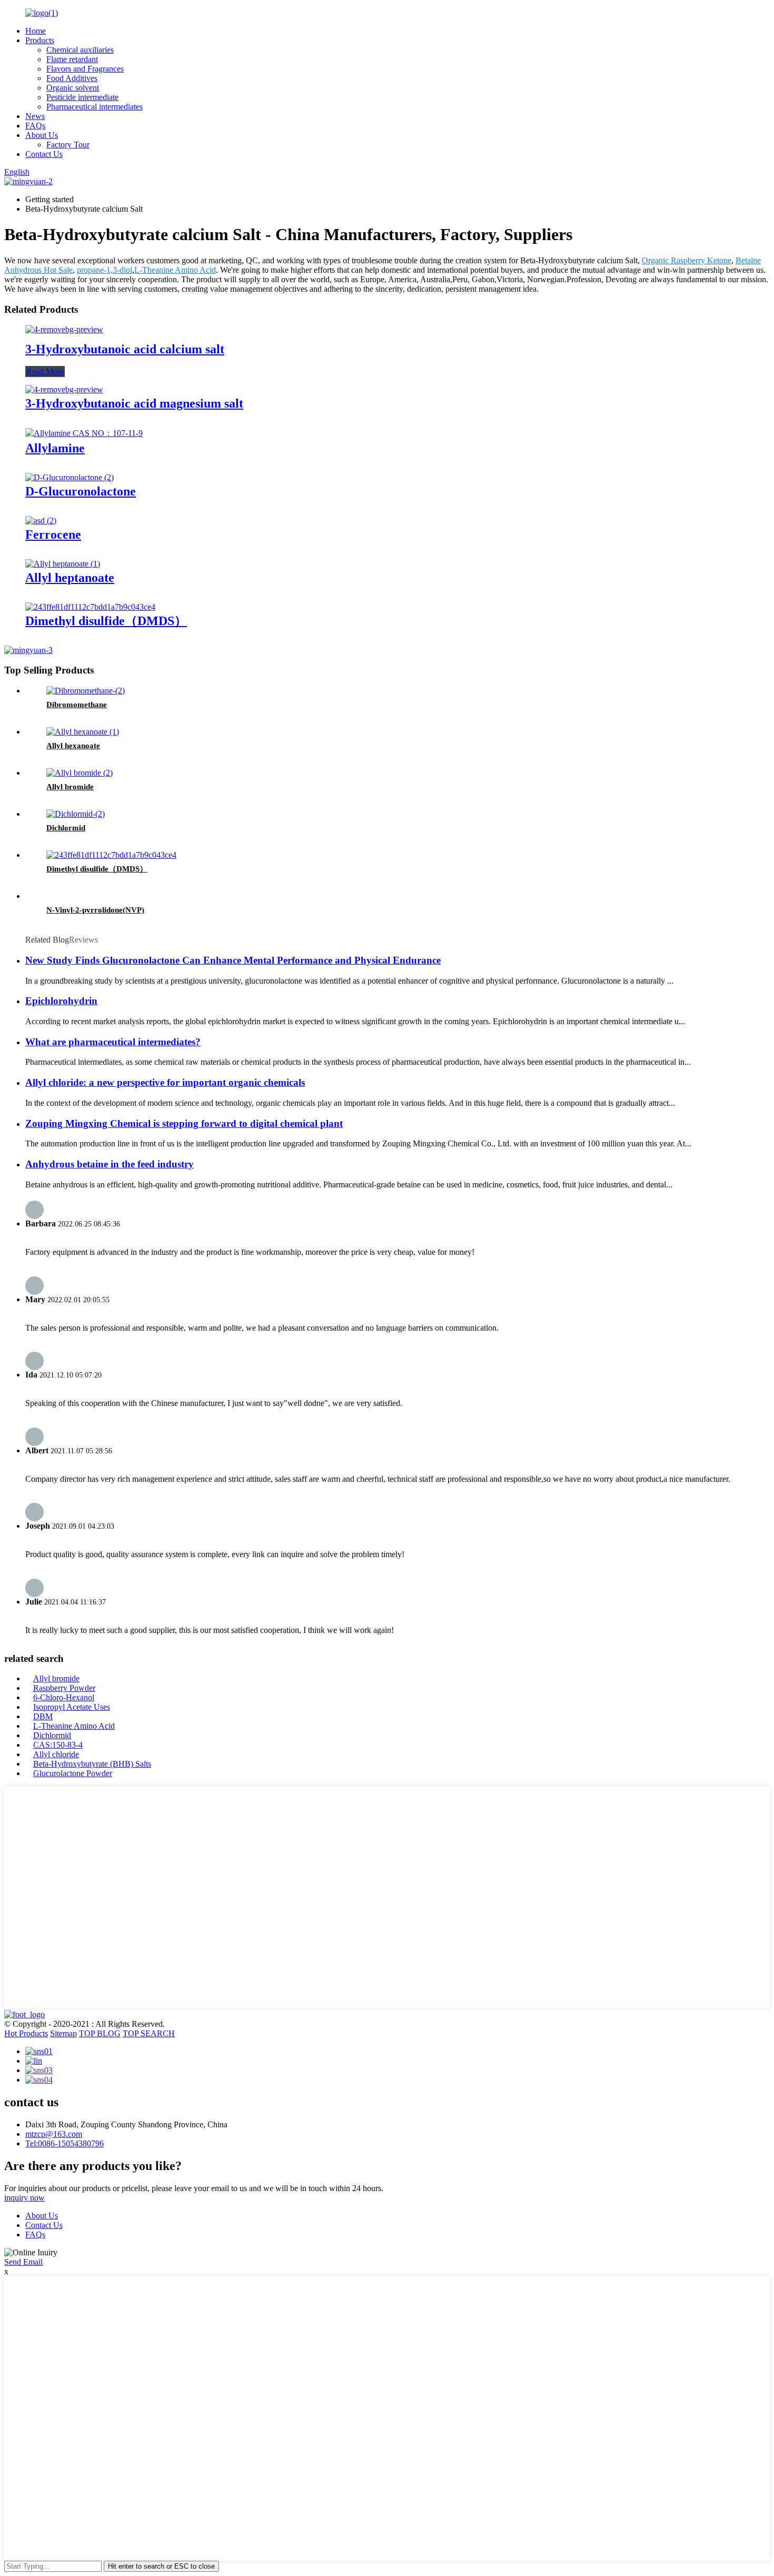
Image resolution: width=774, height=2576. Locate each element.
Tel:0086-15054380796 (64, 2143)
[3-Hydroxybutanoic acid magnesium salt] (64, 389)
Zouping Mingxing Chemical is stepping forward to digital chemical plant (184, 1123)
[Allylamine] (84, 433)
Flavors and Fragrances (85, 69)
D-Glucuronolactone (81, 491)
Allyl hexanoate (73, 746)
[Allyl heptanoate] (63, 564)
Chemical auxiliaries (80, 50)
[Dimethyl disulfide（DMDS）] (90, 607)
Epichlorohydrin (61, 1001)
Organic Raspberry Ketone (687, 260)
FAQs (35, 126)
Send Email (23, 2262)
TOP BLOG (100, 2033)
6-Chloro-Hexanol (64, 1697)
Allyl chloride (56, 1754)
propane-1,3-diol (105, 270)
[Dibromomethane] (86, 691)
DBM (43, 1716)
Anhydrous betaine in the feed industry (110, 1164)
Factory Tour (68, 145)
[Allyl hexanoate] (83, 732)
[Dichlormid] (76, 814)
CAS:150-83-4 (58, 1745)
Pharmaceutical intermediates (95, 107)
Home (36, 31)
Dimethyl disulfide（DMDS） (106, 621)
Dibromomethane (77, 705)
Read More (45, 371)
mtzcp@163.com (54, 2134)
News (35, 116)
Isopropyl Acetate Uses (72, 1707)
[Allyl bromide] (80, 773)
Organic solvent (73, 88)
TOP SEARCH (149, 2033)
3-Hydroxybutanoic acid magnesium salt (134, 403)
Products (40, 40)
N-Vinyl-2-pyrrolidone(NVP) (95, 910)
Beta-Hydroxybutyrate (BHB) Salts (92, 1764)
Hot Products (26, 2033)
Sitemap (63, 2033)
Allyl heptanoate (70, 578)
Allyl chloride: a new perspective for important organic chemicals (165, 1082)
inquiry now (24, 2198)
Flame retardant (72, 59)
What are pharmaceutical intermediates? (113, 1042)
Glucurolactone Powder (73, 1773)
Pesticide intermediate (82, 97)
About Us (42, 135)
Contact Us (44, 154)
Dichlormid (66, 828)
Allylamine (55, 448)
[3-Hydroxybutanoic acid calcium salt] (64, 329)
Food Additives (72, 78)
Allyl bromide (70, 787)
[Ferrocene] (41, 521)
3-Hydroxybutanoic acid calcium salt (125, 349)
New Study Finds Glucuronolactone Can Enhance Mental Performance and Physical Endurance (233, 960)
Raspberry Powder (64, 1688)
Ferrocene (53, 534)
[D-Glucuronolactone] (70, 477)
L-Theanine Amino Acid (175, 270)
